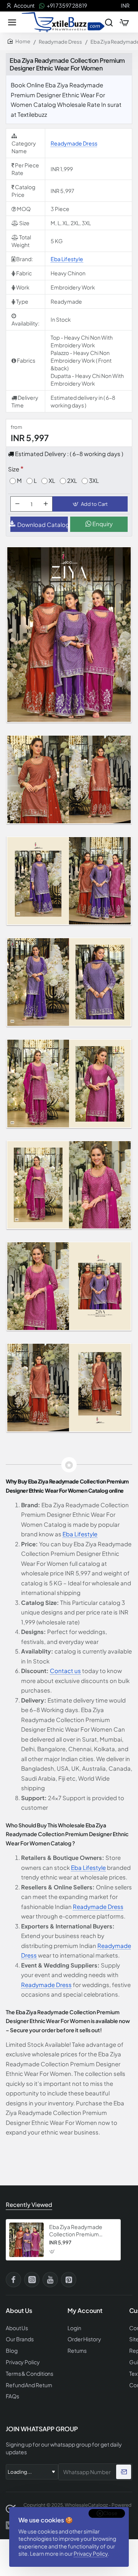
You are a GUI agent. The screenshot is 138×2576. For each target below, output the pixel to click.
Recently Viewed (29, 2204)
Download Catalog (43, 524)
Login (74, 2328)
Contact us (65, 1671)
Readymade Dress (60, 42)
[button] (90, 504)
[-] (17, 504)
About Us (17, 2328)
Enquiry (102, 524)
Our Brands (20, 2339)
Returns (77, 2351)
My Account (85, 2311)
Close (110, 2513)
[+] (46, 504)
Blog (12, 2351)
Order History (84, 2339)
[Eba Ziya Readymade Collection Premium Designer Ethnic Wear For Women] (26, 2240)
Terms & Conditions (30, 2374)
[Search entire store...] (109, 22)
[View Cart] (124, 22)
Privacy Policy (91, 2553)
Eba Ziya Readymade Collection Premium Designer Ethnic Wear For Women (80, 2230)
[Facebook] (13, 2280)
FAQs (12, 2396)
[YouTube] (50, 2280)
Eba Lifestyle (67, 259)
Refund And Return (29, 2385)
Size (14, 469)
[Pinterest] (69, 2280)
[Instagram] (32, 2280)
